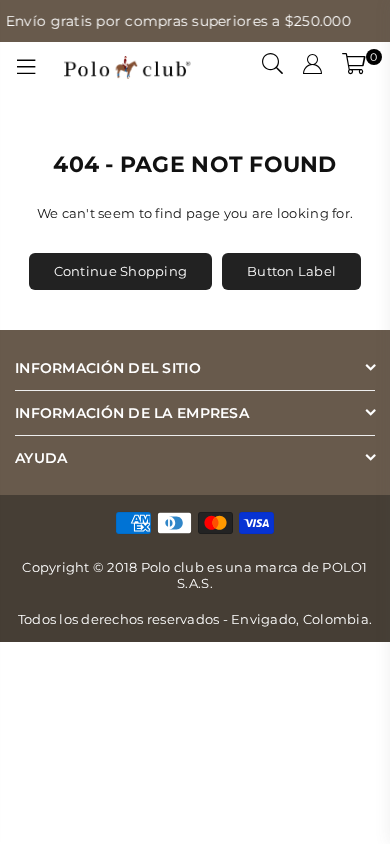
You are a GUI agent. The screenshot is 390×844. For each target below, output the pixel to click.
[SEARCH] (273, 67)
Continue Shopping (120, 271)
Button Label (291, 271)
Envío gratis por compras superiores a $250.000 (174, 21)
